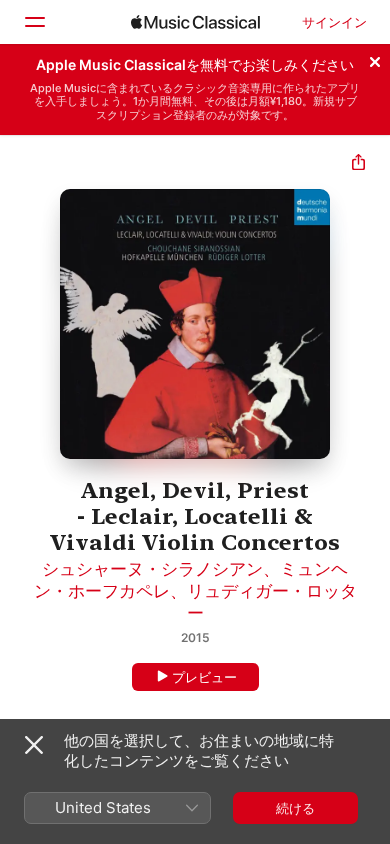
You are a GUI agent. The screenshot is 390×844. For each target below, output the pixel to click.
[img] (195, 22)
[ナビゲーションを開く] (34, 22)
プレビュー (204, 677)
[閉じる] (375, 59)
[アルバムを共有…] (358, 164)
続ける (295, 808)
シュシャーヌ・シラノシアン (152, 569)
